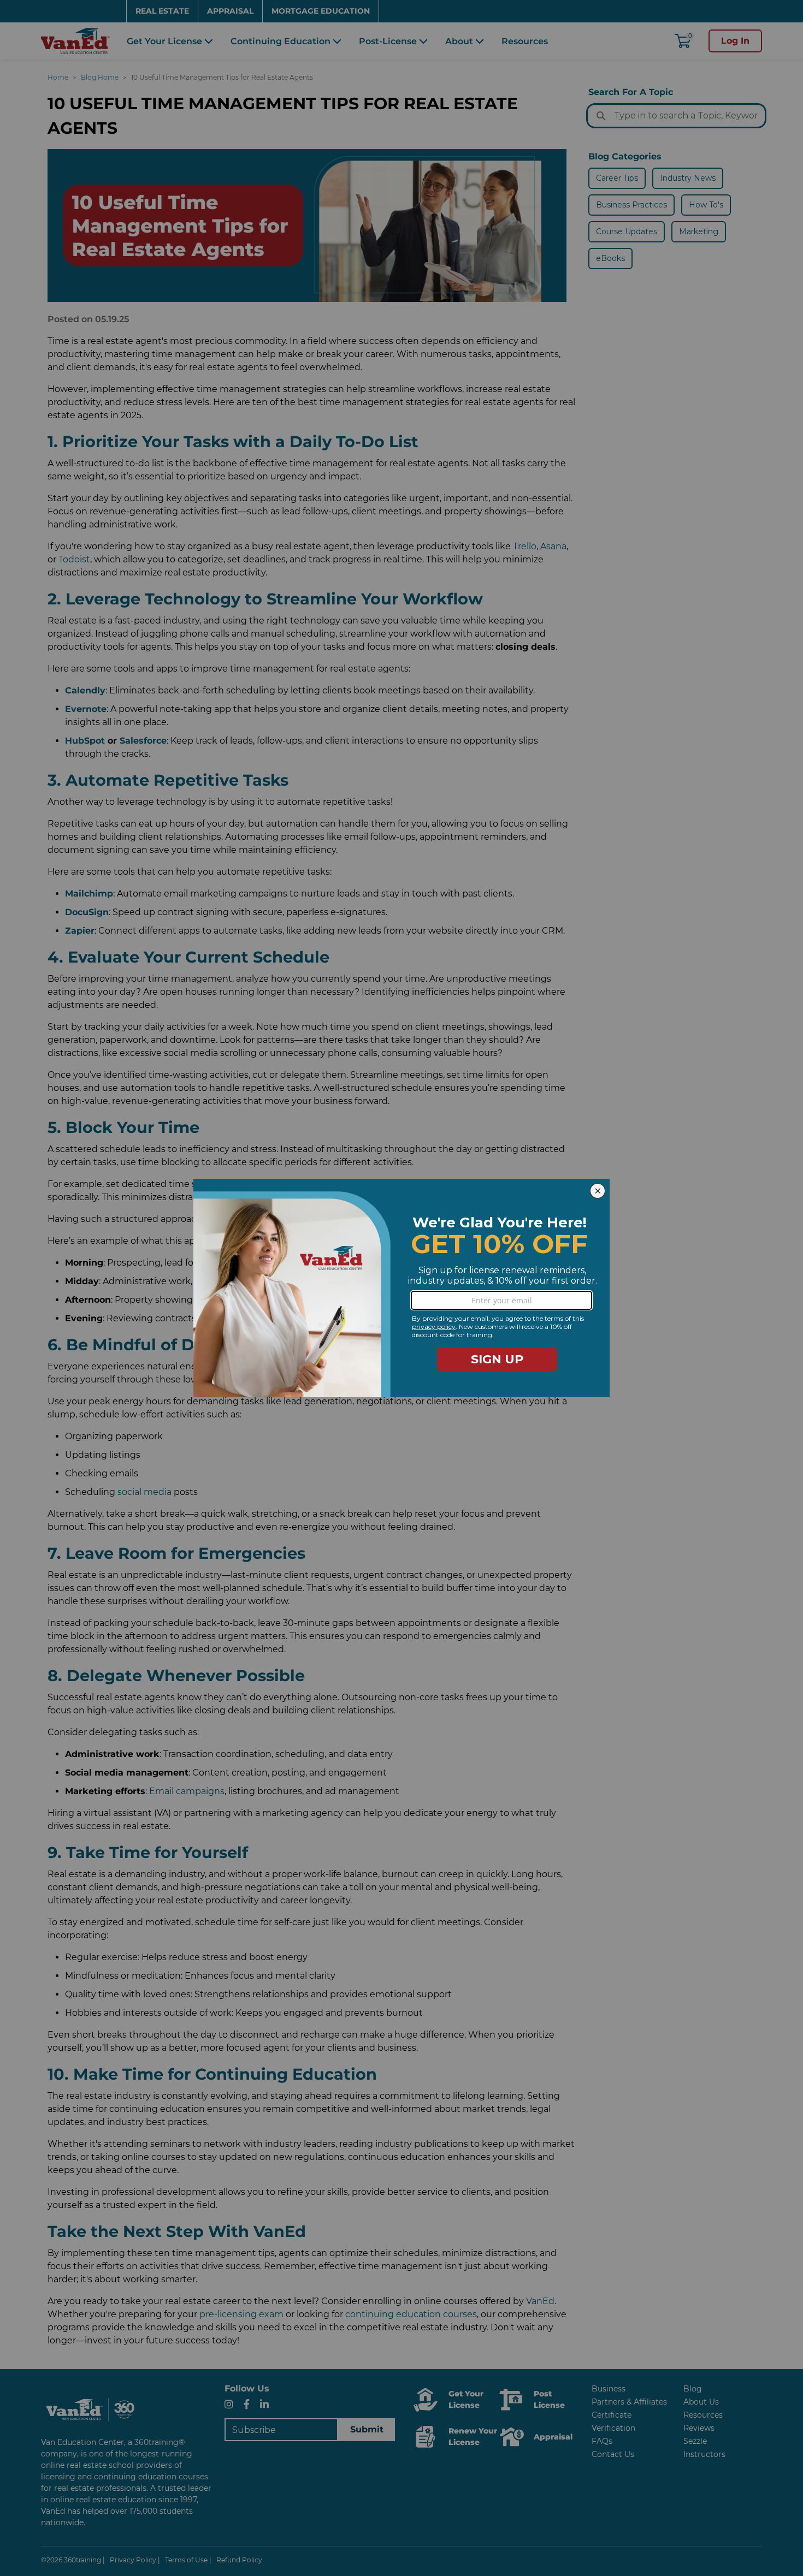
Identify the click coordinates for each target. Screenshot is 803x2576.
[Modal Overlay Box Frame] (401, 1288)
